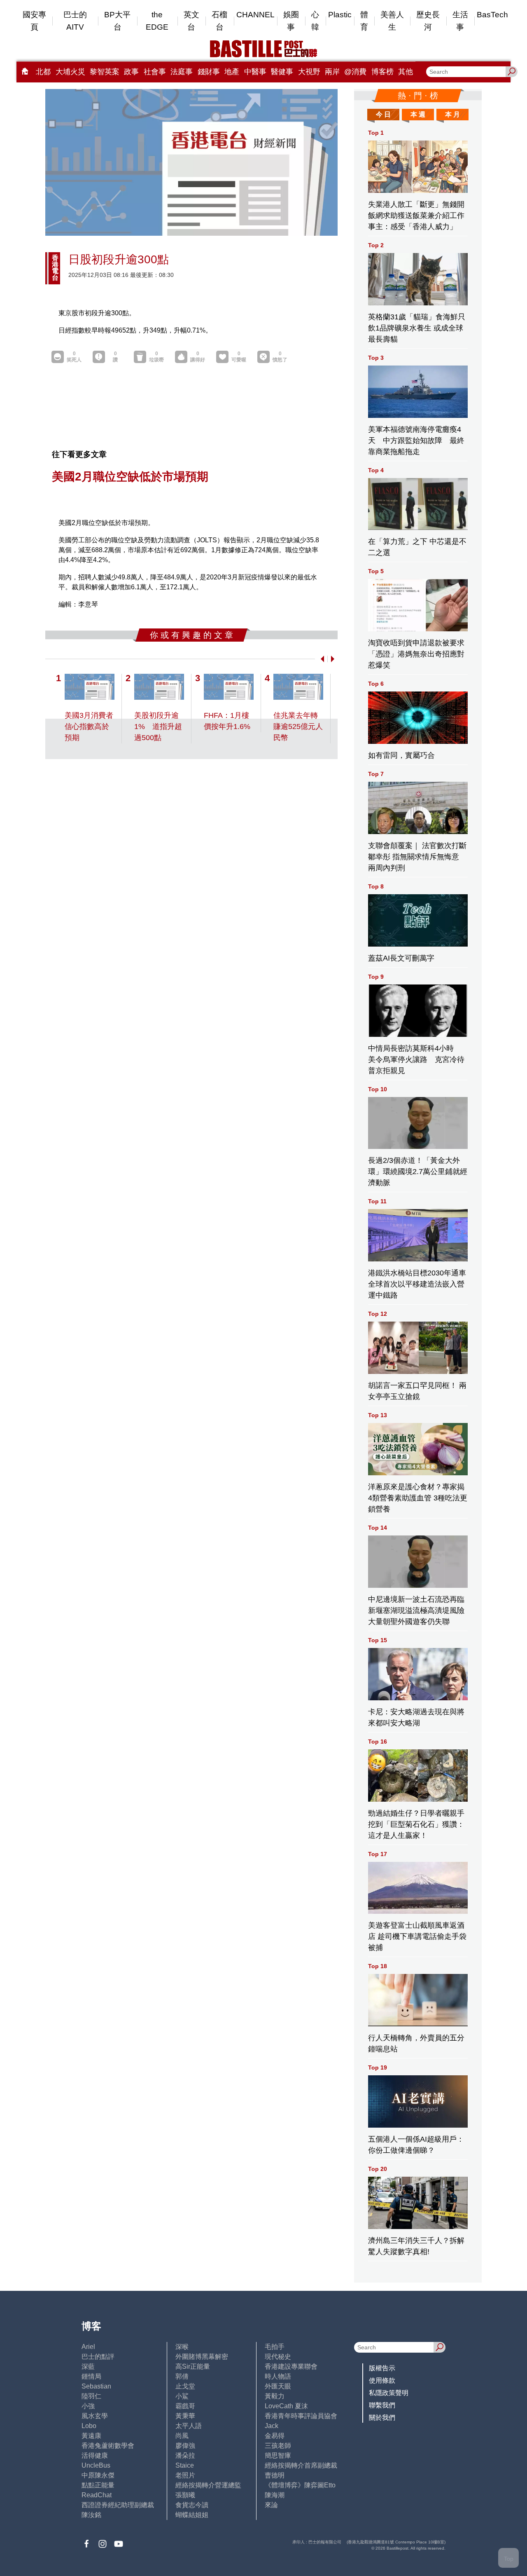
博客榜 (382, 72)
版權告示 (382, 2368)
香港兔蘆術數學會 (108, 2446)
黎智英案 (105, 72)
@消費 (355, 72)
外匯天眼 (278, 2386)
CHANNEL (255, 15)
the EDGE (157, 21)
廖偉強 (185, 2446)
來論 (271, 2505)
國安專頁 (34, 21)
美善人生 (392, 21)
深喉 (182, 2347)
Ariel (88, 2347)
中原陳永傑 (98, 2475)
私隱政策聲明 (389, 2393)
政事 (131, 72)
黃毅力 (275, 2396)
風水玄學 (95, 2416)
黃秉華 (185, 2416)
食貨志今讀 (192, 2505)
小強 (88, 2406)
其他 (406, 72)
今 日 (383, 114)
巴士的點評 (98, 2357)
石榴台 (219, 21)
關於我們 (382, 2418)
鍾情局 (91, 2376)
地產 (232, 72)
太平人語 (189, 2426)
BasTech (492, 15)
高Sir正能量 (193, 2366)
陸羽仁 (91, 2396)
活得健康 (95, 2455)
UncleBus (96, 2465)
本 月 (452, 114)
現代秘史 (278, 2357)
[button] (321, 659)
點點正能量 (98, 2485)
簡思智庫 (278, 2455)
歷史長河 (428, 21)
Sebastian (96, 2386)
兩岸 (332, 72)
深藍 (88, 2366)
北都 (43, 72)
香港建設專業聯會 (291, 2366)
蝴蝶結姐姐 (192, 2515)
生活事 (460, 21)
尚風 (182, 2436)
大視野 (309, 72)
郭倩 (182, 2376)
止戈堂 (185, 2386)
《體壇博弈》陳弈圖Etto (300, 2485)
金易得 (275, 2436)
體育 (364, 21)
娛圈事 (291, 21)
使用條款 (382, 2380)
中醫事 (255, 72)
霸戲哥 (185, 2406)
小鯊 (182, 2396)
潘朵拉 (185, 2455)
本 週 (418, 114)
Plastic (340, 15)
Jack (272, 2426)
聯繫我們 (382, 2405)
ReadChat (97, 2495)
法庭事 (182, 72)
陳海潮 (275, 2495)
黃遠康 (91, 2436)
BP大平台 (117, 21)
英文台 (191, 21)
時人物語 (278, 2376)
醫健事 (282, 72)
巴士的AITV (75, 21)
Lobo (89, 2426)
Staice (185, 2465)
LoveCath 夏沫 (286, 2406)
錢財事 (209, 72)
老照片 (185, 2475)
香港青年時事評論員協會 (301, 2416)
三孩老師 (278, 2446)
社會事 (155, 72)
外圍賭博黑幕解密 (202, 2357)
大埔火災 (70, 72)
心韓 (315, 21)
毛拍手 (275, 2347)
